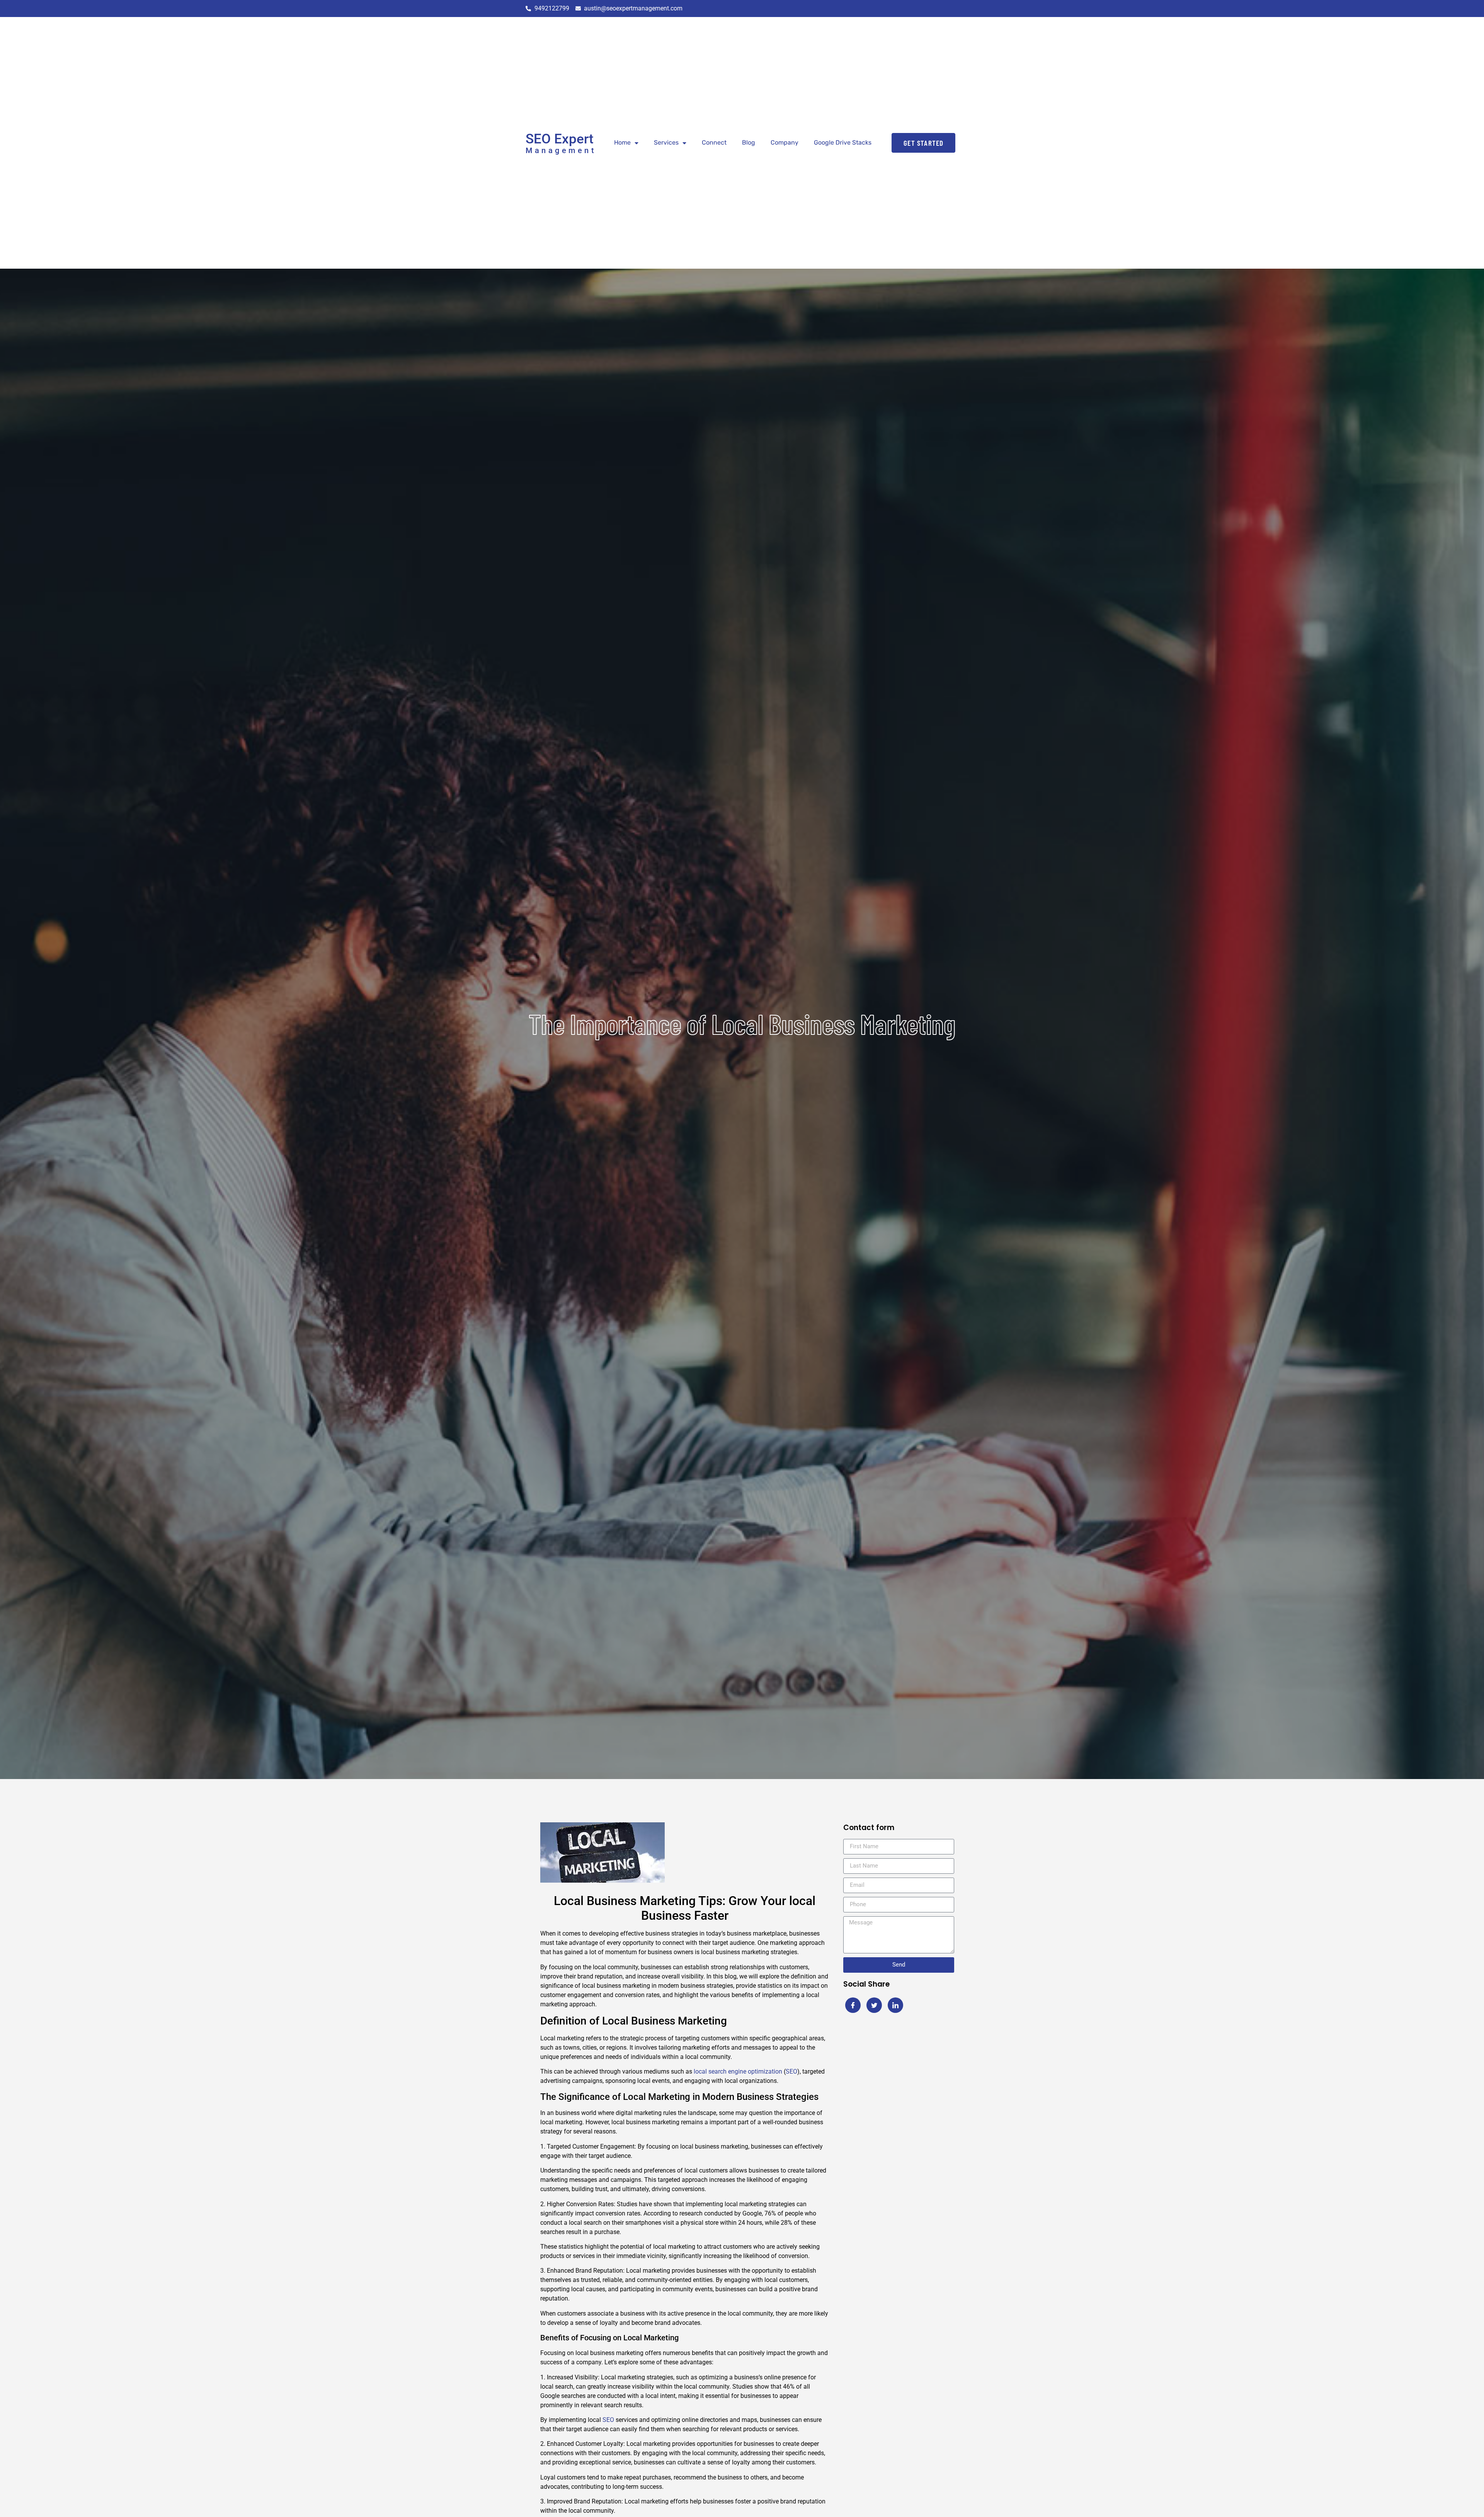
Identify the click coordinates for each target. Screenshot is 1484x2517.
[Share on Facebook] (853, 2005)
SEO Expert (560, 139)
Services (666, 142)
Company (785, 142)
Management (561, 150)
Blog (749, 142)
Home (622, 142)
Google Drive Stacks (843, 142)
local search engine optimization (738, 2071)
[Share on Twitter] (874, 2005)
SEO (791, 2071)
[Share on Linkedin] (895, 2005)
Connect (714, 142)
